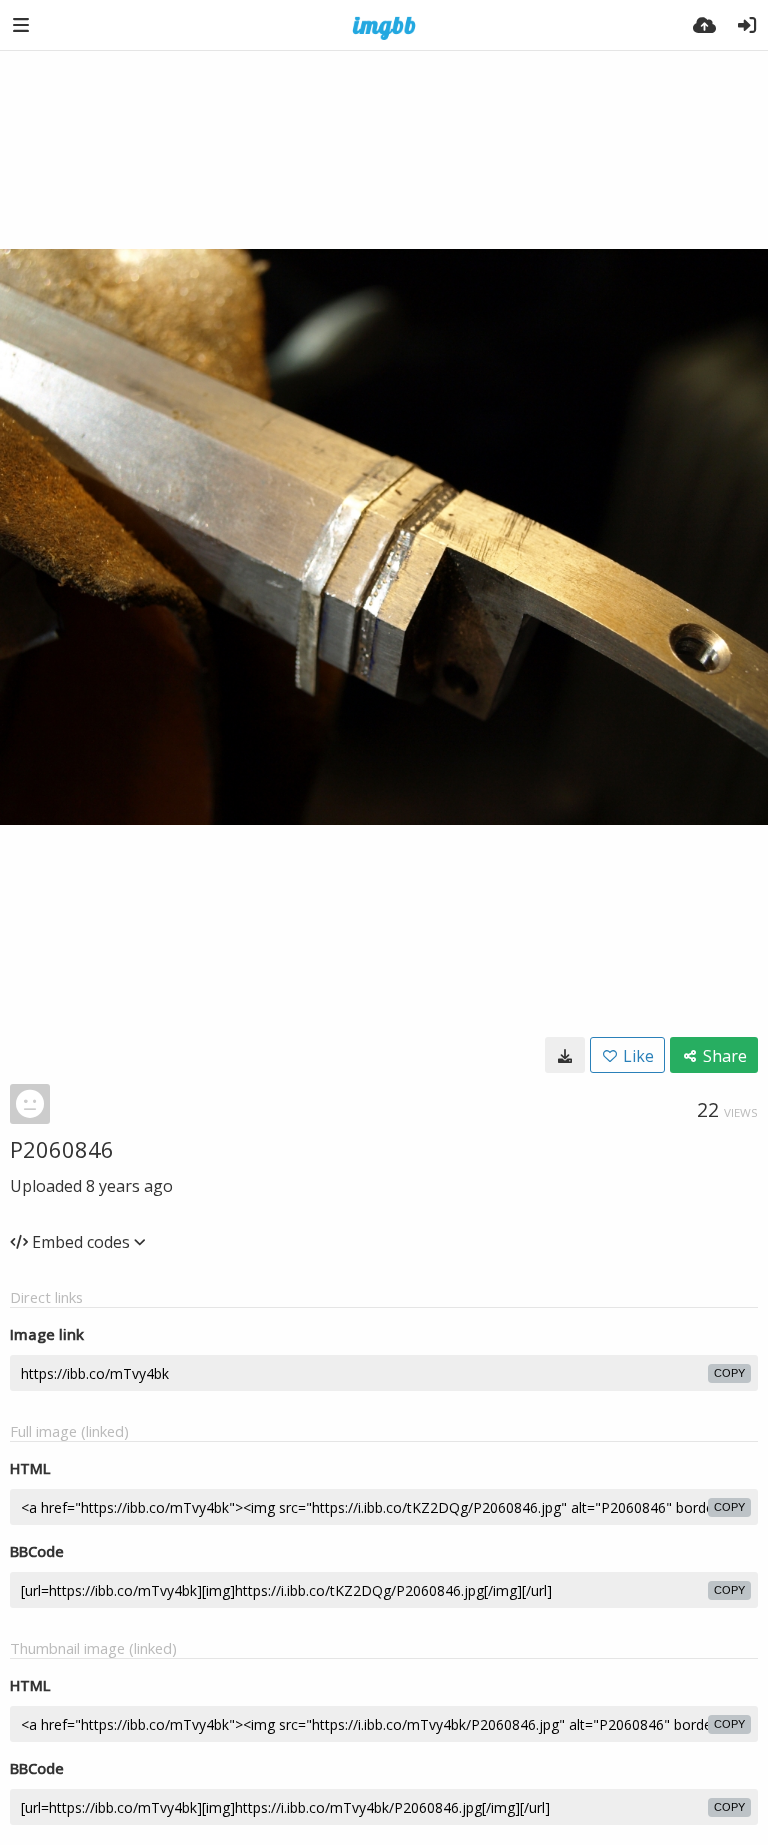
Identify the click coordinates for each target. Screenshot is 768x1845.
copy (729, 1373)
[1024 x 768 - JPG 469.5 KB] (565, 1055)
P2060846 (62, 1149)
